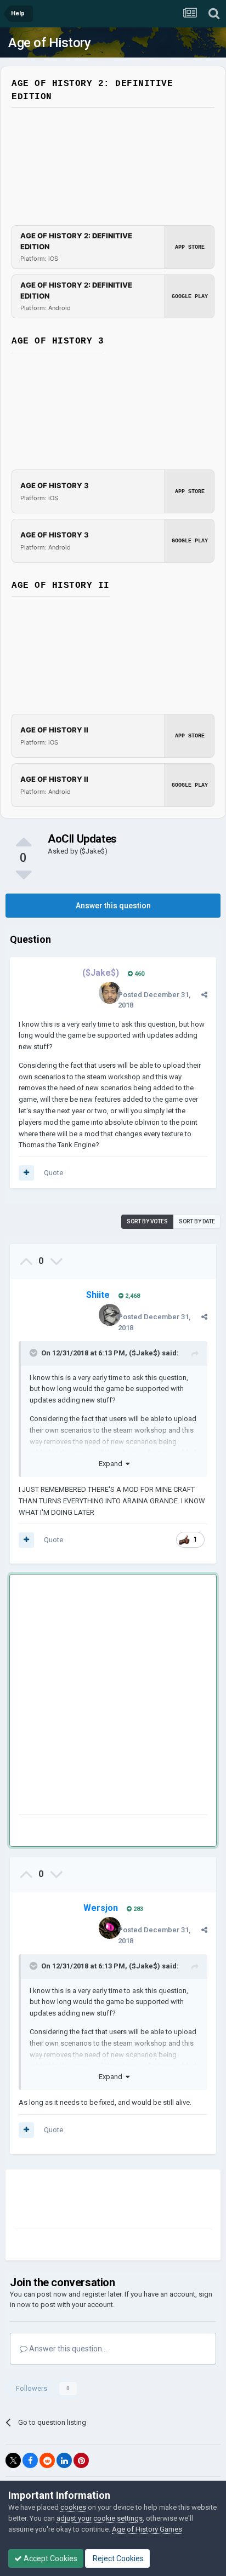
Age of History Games (147, 2529)
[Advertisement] (113, 1697)
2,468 (132, 1296)
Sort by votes (147, 1221)
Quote (53, 1173)
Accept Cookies (50, 2558)
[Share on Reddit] (47, 2460)
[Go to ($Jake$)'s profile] (110, 993)
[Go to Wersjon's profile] (110, 1928)
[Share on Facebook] (30, 2460)
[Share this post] (204, 995)
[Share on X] (13, 2460)
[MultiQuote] (26, 1173)
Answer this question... (67, 2349)
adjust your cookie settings (100, 2518)
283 (137, 1909)
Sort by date (197, 1221)
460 (139, 974)
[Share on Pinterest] (81, 2460)
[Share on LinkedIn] (64, 2460)
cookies (73, 2507)
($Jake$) (94, 851)
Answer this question (113, 906)
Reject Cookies (117, 2558)
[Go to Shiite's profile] (110, 1315)
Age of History (49, 43)
